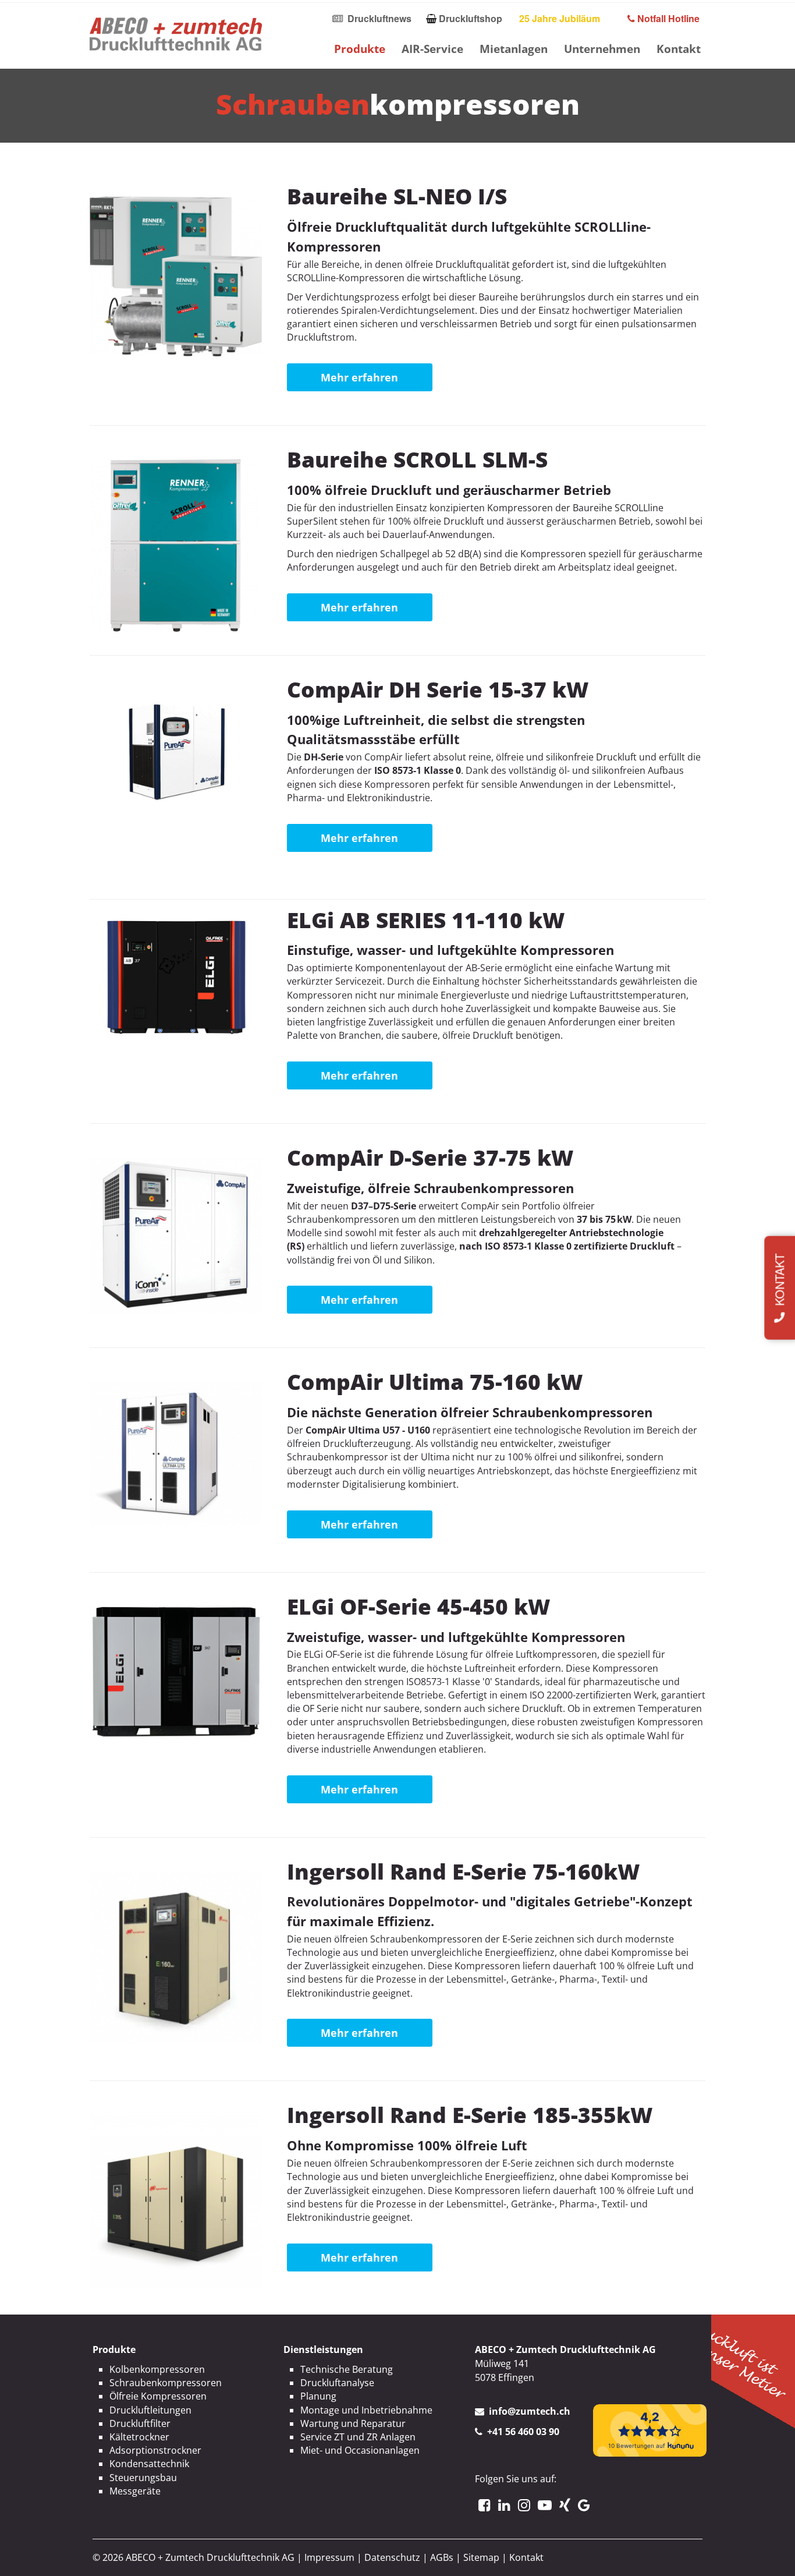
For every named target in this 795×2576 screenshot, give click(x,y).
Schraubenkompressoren (166, 2383)
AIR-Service (432, 49)
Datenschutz (392, 2557)
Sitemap (481, 2557)
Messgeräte (135, 2491)
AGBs (442, 2557)
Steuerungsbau (143, 2478)
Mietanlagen (514, 49)
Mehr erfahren (359, 377)
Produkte (360, 49)
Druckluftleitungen (150, 2410)
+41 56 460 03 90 (523, 2432)
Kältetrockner (139, 2437)
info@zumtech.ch (530, 2411)
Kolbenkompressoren (157, 2369)
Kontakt (679, 49)
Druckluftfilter (140, 2423)
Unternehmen (602, 49)
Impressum (329, 2557)
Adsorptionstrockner (155, 2450)
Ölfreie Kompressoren (158, 2396)
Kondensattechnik (149, 2464)
